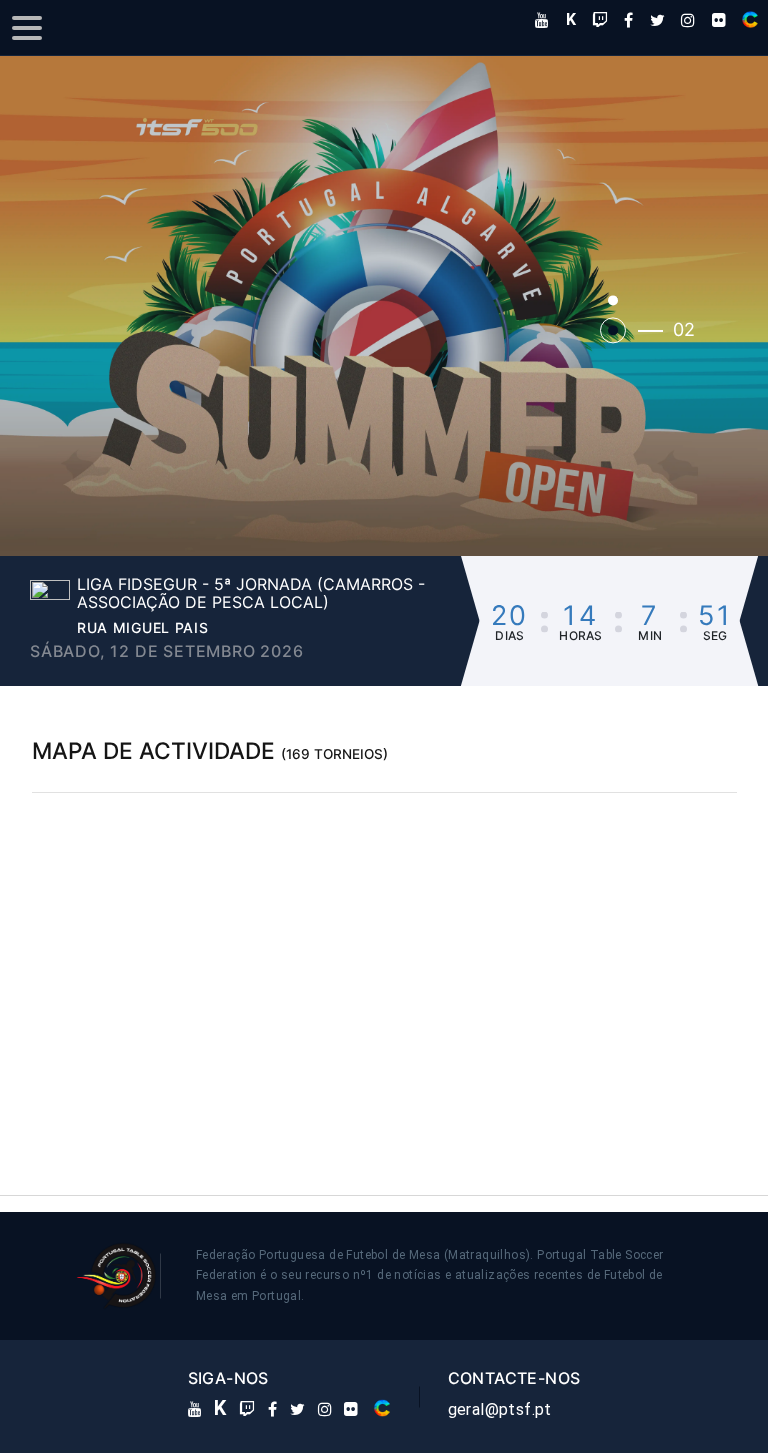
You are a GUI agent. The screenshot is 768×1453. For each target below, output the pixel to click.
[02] (613, 330)
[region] (384, 968)
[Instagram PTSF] (688, 20)
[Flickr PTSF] (719, 20)
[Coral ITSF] (750, 19)
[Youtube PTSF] (542, 20)
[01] (613, 300)
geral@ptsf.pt (500, 1409)
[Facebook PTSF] (628, 20)
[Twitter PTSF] (657, 20)
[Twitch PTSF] (600, 20)
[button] (384, 306)
